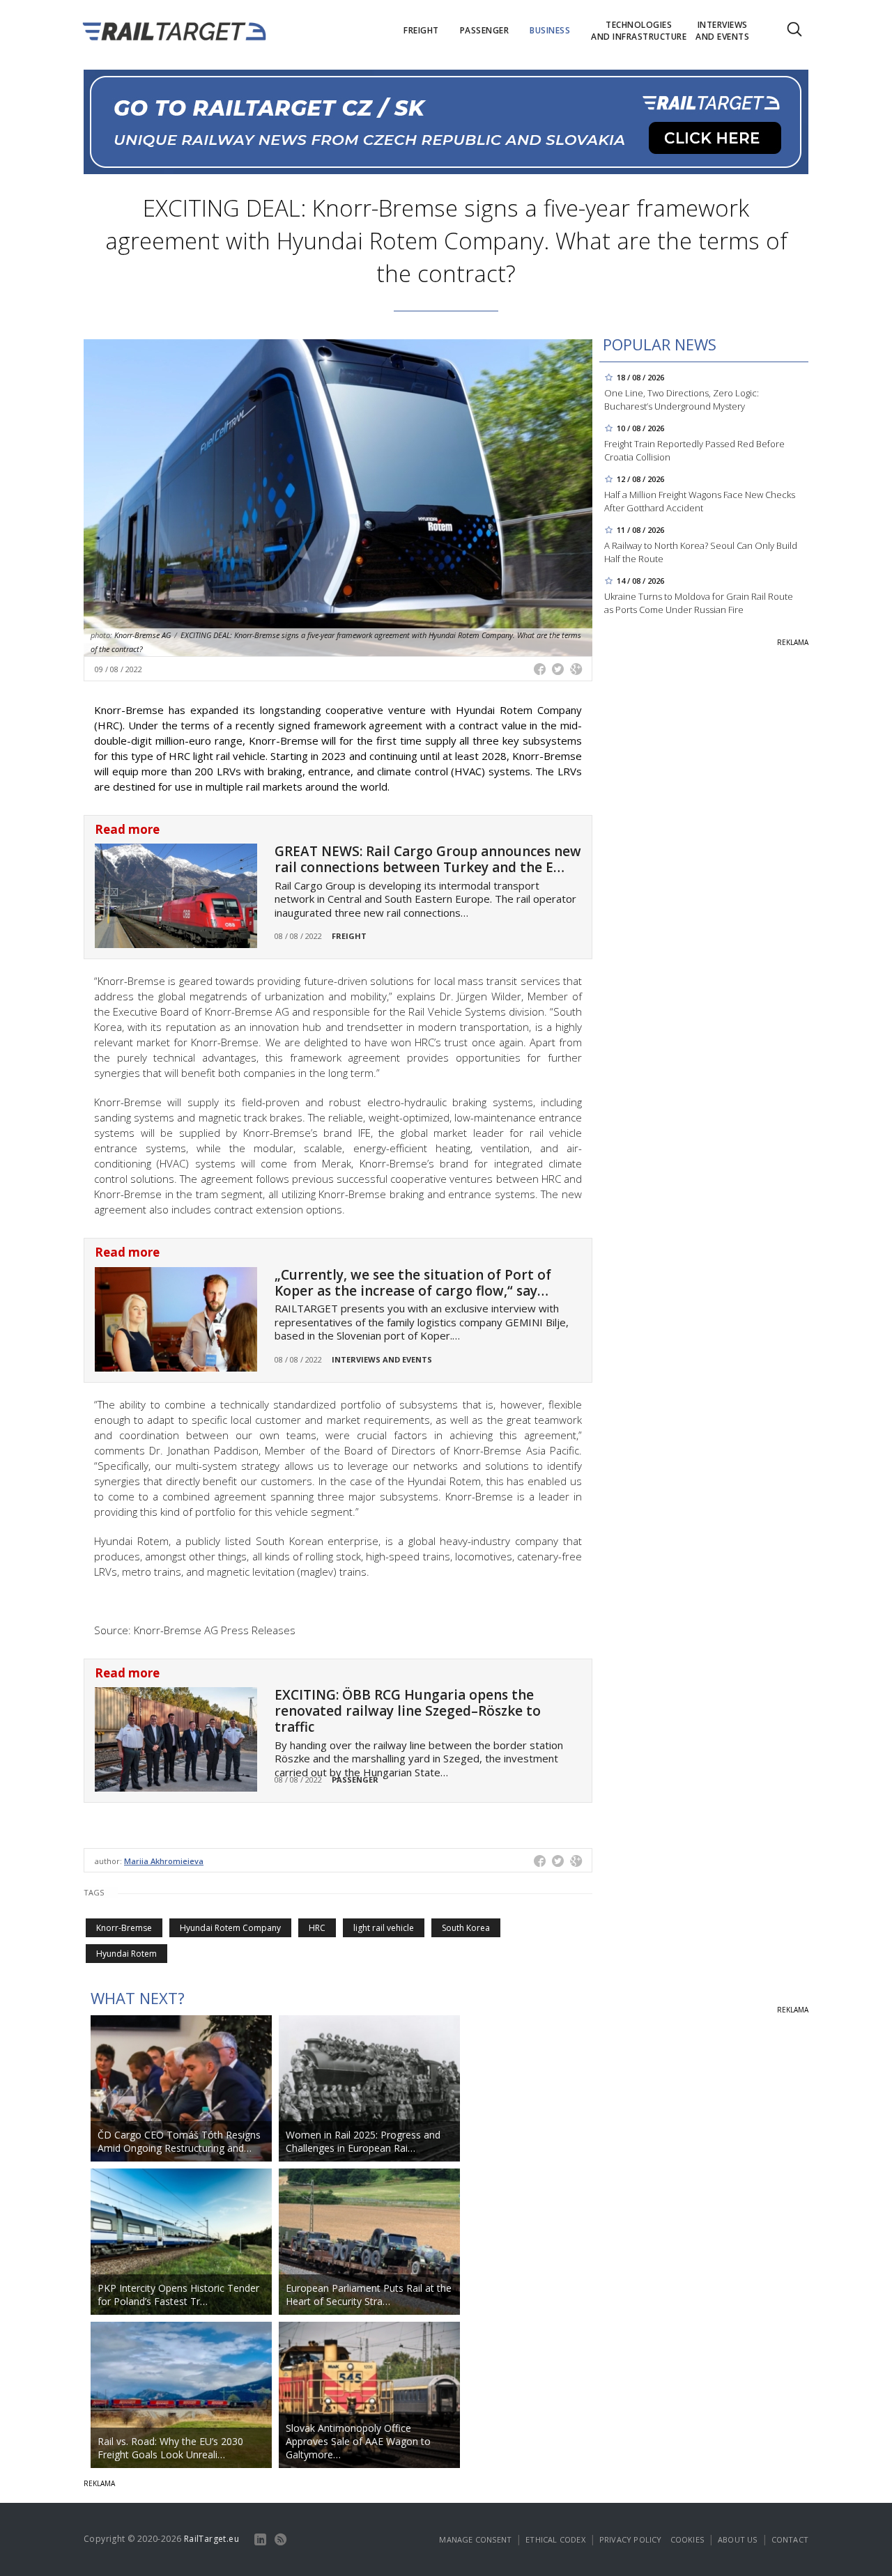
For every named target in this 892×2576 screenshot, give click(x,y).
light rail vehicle (384, 1928)
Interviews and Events (382, 1359)
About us (738, 2539)
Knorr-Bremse (124, 1928)
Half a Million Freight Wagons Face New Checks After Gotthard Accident (700, 501)
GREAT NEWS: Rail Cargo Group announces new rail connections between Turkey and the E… (428, 859)
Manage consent (475, 2539)
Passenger (355, 1779)
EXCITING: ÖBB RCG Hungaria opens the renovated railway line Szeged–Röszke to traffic (408, 1711)
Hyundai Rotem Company (230, 1928)
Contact (790, 2539)
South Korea (466, 1928)
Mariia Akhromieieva (164, 1861)
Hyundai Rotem (126, 1954)
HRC (317, 1928)
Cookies (687, 2539)
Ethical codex (555, 2539)
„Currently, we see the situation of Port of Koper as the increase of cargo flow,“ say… (413, 1283)
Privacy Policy (631, 2539)
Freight (349, 936)
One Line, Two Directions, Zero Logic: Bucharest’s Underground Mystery (682, 399)
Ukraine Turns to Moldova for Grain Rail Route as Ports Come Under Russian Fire (699, 603)
